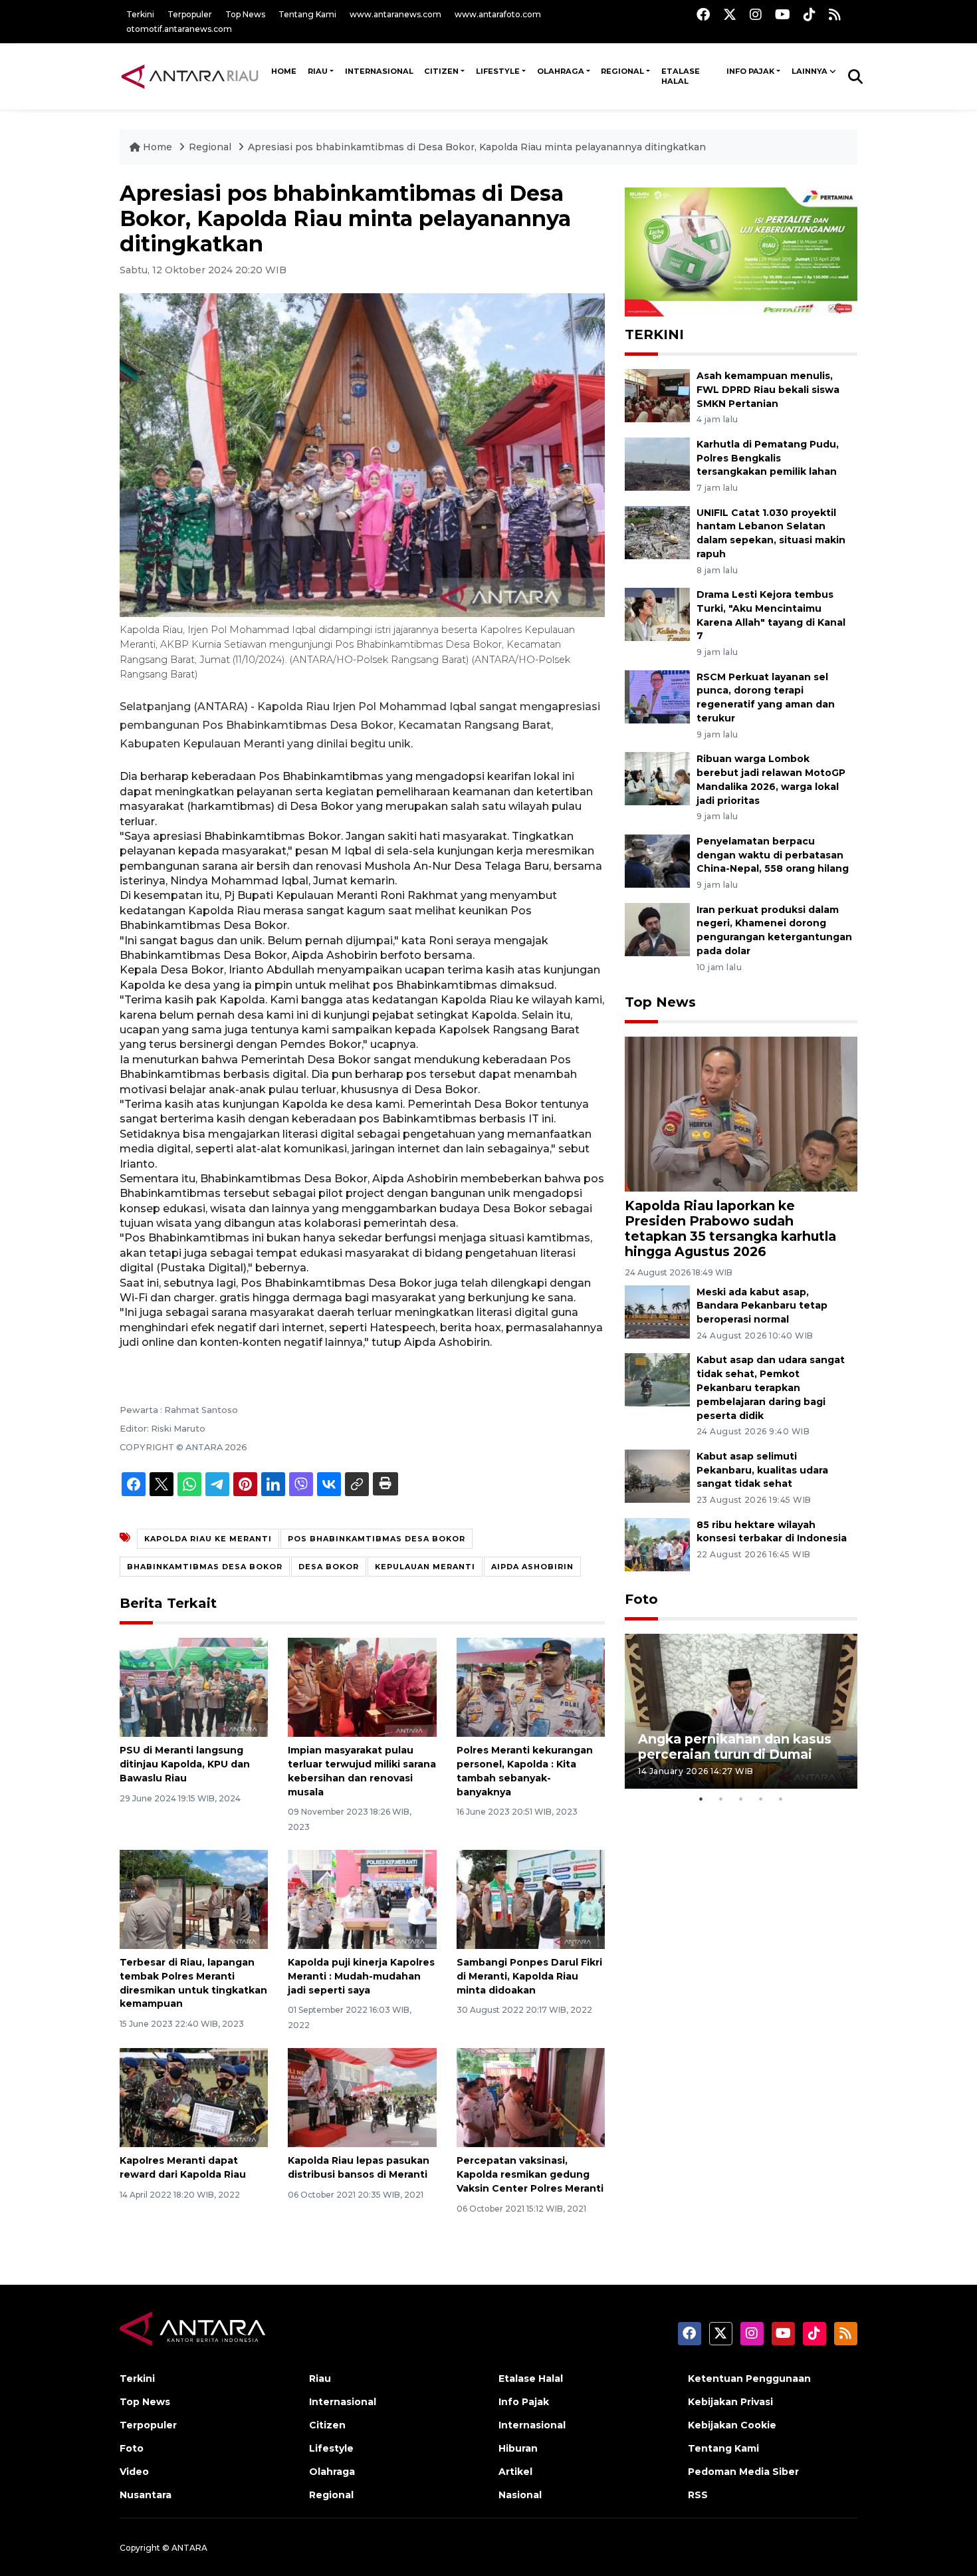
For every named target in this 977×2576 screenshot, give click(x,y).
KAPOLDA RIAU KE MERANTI (208, 1539)
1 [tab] (701, 1799)
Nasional (520, 2495)
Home (158, 147)
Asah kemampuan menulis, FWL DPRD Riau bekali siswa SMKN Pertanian (768, 390)
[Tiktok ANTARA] (810, 14)
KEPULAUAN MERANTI (425, 1567)
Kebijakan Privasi (730, 2402)
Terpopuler (190, 14)
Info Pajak (750, 71)
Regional (622, 71)
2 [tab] (721, 1799)
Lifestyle (498, 71)
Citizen (441, 71)
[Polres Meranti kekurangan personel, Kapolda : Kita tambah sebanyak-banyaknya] (531, 1687)
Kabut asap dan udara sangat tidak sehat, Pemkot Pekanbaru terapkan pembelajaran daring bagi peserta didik (771, 1387)
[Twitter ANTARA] (730, 14)
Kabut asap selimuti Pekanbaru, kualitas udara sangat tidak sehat (762, 1470)
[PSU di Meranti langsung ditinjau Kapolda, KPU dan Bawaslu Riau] (194, 1687)
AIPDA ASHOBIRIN (532, 1567)
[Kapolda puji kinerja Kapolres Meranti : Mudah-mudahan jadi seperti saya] (362, 1899)
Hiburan (518, 2448)
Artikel (515, 2472)
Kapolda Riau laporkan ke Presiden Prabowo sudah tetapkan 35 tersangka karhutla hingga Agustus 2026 (730, 1228)
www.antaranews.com (395, 14)
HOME (284, 71)
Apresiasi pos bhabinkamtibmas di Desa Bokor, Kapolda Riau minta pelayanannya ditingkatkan (477, 147)
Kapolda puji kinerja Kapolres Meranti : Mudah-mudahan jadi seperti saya (361, 1976)
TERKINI (654, 334)
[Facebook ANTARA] (703, 14)
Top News (245, 14)
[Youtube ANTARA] (783, 14)
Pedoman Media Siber (743, 2472)
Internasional (379, 71)
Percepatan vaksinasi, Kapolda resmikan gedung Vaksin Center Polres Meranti (530, 2174)
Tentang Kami (307, 14)
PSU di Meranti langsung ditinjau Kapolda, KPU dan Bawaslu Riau (185, 1764)
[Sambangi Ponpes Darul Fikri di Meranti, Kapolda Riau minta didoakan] (531, 1899)
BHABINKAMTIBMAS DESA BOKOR (205, 1567)
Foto (641, 1599)
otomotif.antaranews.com (179, 29)
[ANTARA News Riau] (193, 76)
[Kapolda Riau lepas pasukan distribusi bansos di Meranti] (362, 2097)
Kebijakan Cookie (732, 2425)
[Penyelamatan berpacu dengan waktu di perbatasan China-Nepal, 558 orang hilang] (657, 860)
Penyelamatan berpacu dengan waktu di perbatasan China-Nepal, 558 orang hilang (773, 855)
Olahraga (561, 71)
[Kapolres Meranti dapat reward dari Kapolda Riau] (194, 2097)
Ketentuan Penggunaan (749, 2379)
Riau (318, 71)
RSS (698, 2495)
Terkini (140, 14)
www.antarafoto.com (498, 14)
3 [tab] (741, 1799)
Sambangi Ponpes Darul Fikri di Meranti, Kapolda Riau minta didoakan (529, 1976)
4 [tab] (761, 1799)
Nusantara (146, 2495)
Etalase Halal (681, 76)
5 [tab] (781, 1799)
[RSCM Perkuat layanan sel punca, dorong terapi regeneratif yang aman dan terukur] (657, 696)
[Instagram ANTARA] (756, 14)
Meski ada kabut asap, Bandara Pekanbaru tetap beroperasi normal (762, 1306)
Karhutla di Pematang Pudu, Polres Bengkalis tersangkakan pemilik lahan (768, 458)
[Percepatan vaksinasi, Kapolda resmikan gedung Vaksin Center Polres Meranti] (531, 2097)
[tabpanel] (741, 1711)
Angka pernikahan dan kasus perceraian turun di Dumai (735, 1746)
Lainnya (810, 71)
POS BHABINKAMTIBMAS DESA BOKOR (377, 1539)
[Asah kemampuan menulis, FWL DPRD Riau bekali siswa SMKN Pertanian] (657, 395)
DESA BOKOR (329, 1567)
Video (134, 2472)
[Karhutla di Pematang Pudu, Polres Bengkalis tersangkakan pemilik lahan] (657, 463)
